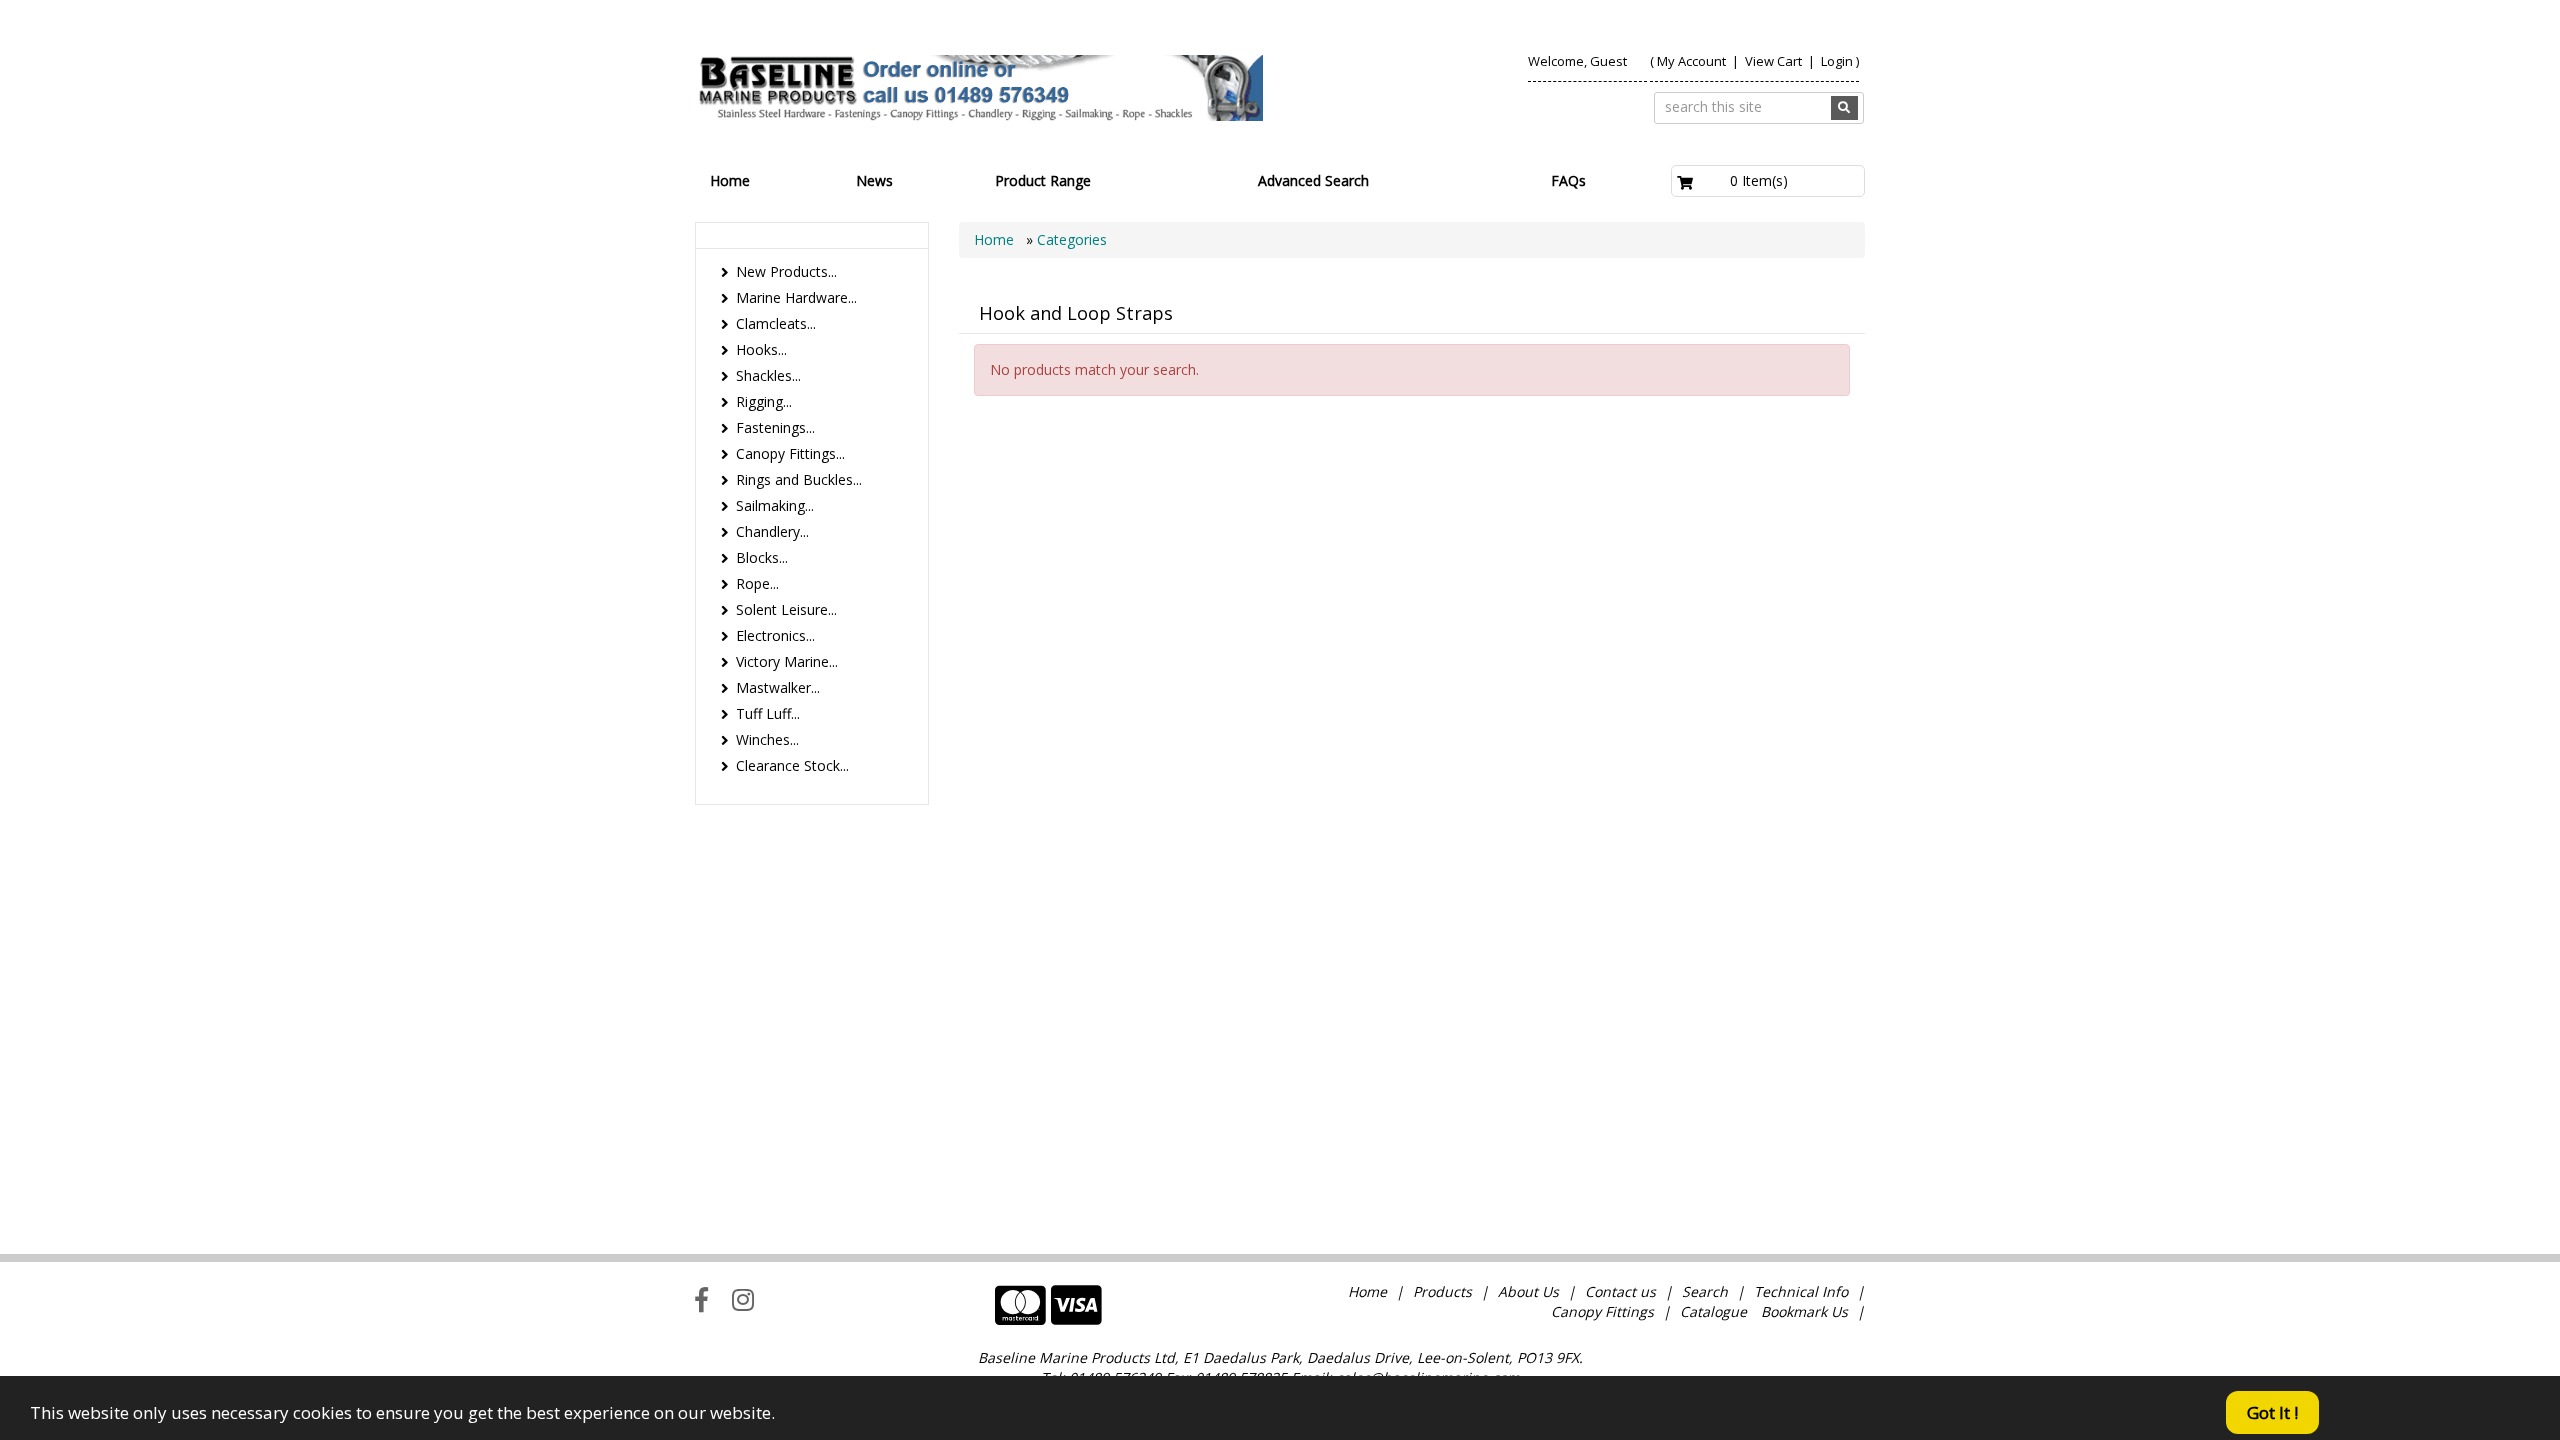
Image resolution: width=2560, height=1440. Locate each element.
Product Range (1043, 180)
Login (1837, 61)
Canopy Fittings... (790, 453)
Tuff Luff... (768, 713)
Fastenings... (775, 427)
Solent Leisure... (786, 609)
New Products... (786, 271)
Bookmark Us (1804, 1311)
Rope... (757, 583)
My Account (1691, 61)
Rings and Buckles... (799, 479)
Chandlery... (772, 531)
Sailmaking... (775, 505)
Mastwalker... (778, 687)
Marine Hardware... (796, 297)
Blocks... (762, 557)
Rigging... (764, 401)
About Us (1528, 1291)
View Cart (1775, 61)
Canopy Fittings (1602, 1311)
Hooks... (761, 349)
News (874, 180)
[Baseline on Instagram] (743, 1299)
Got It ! (2272, 1412)
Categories (1072, 239)
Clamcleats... (776, 323)
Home (730, 180)
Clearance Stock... (792, 765)
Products (1442, 1291)
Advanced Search (1313, 180)
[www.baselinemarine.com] (979, 88)
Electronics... (775, 635)
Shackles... (768, 375)
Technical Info (1801, 1291)
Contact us (1620, 1291)
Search (1707, 1291)
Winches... (767, 739)
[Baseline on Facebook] (701, 1299)
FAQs (1568, 180)
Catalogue (1713, 1311)
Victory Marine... (787, 661)
